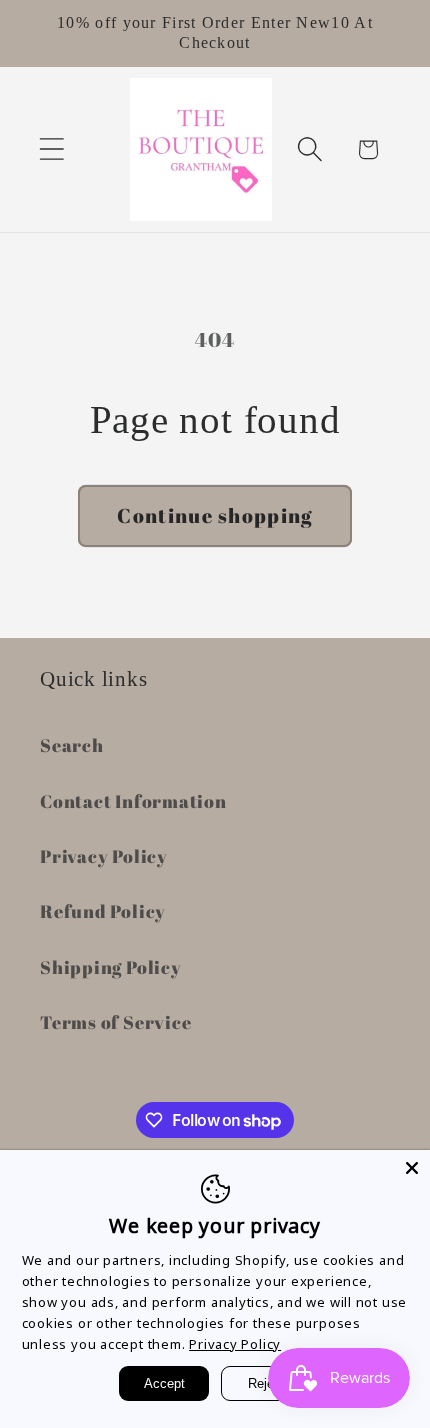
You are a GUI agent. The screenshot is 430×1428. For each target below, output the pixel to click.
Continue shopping (214, 515)
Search (72, 745)
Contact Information (133, 801)
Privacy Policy (104, 856)
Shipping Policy (111, 967)
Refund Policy (103, 911)
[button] (51, 149)
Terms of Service (115, 1022)
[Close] (412, 1168)
